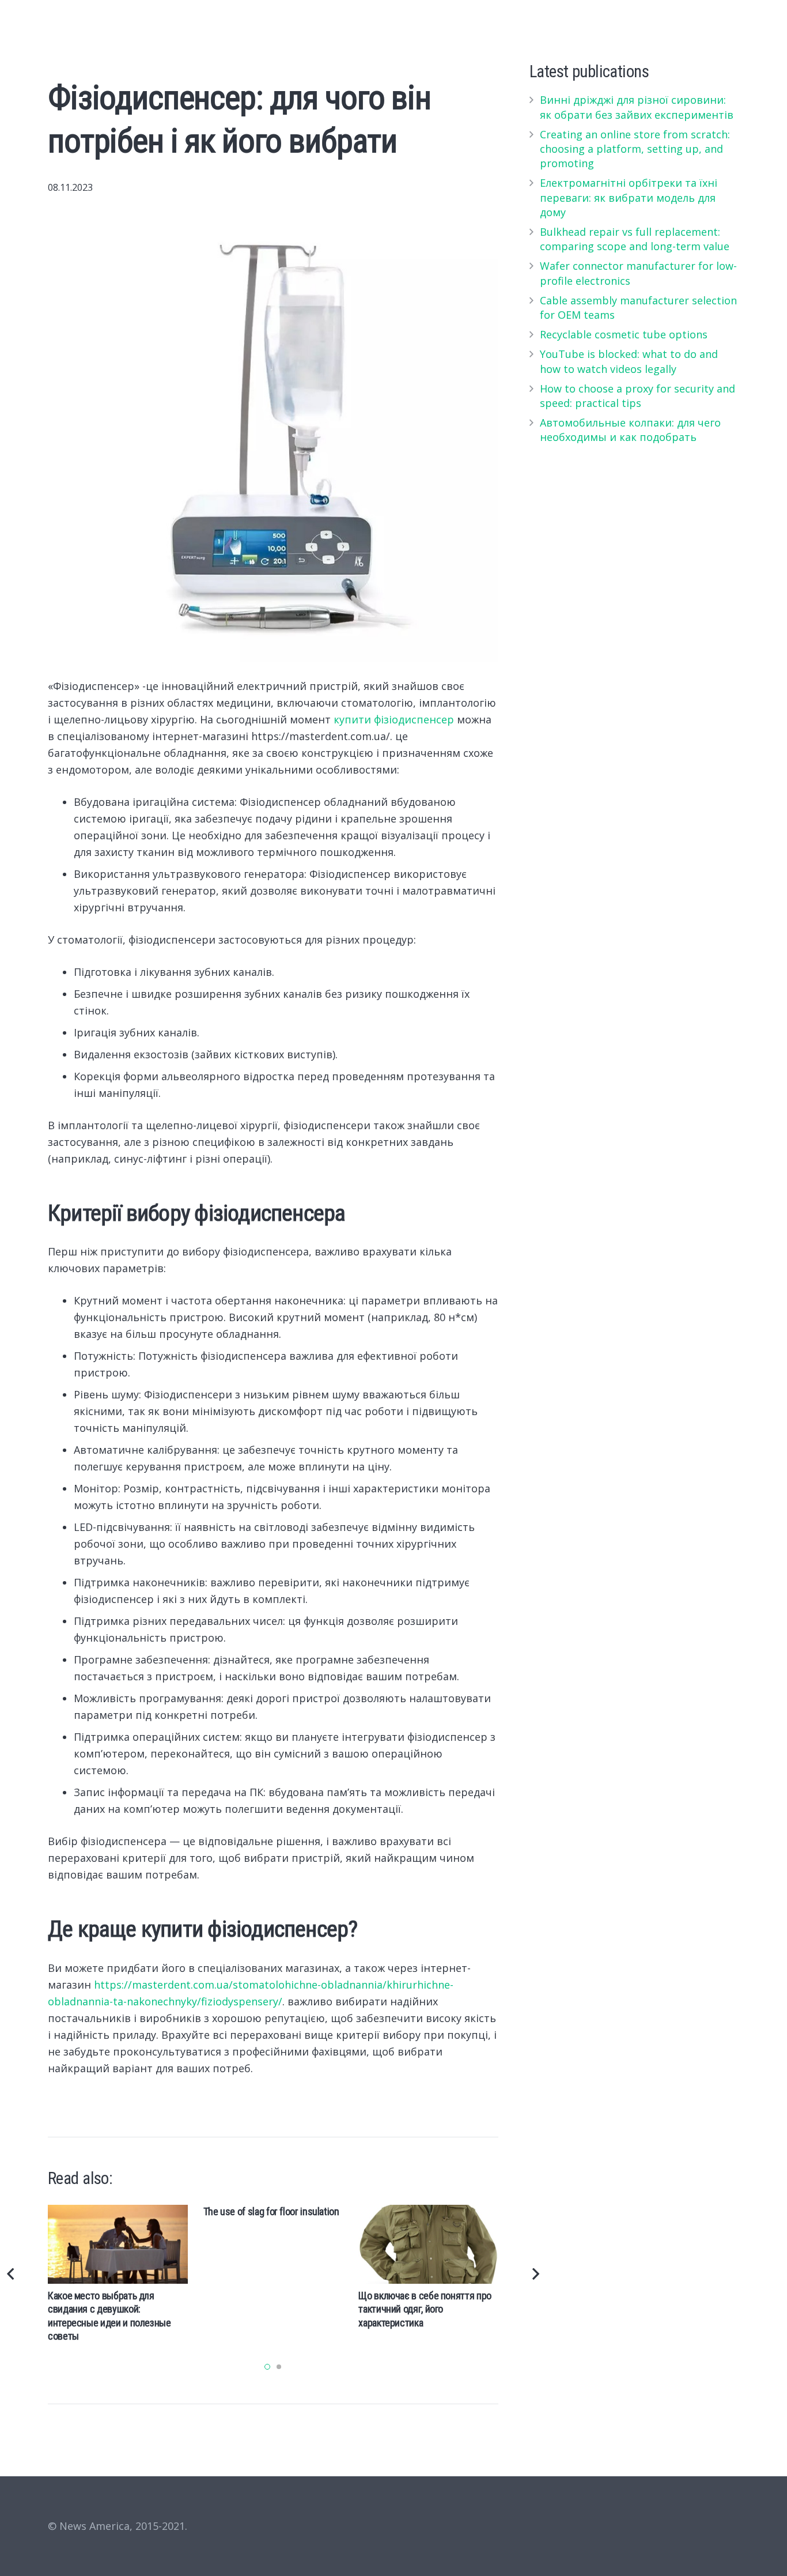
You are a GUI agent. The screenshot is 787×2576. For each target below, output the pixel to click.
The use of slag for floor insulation (271, 2211)
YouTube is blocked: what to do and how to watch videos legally (629, 361)
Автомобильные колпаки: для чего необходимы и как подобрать (630, 430)
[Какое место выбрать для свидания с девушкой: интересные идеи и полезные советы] (118, 2244)
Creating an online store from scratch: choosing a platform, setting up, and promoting (635, 149)
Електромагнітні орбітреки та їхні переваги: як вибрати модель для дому (629, 197)
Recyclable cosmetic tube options (624, 334)
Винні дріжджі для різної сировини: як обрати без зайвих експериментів (637, 107)
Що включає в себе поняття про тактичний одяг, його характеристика (425, 2309)
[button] (267, 2367)
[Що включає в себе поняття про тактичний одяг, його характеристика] (428, 2244)
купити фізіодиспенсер (394, 719)
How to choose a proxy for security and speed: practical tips (637, 396)
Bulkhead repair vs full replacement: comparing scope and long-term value (635, 239)
